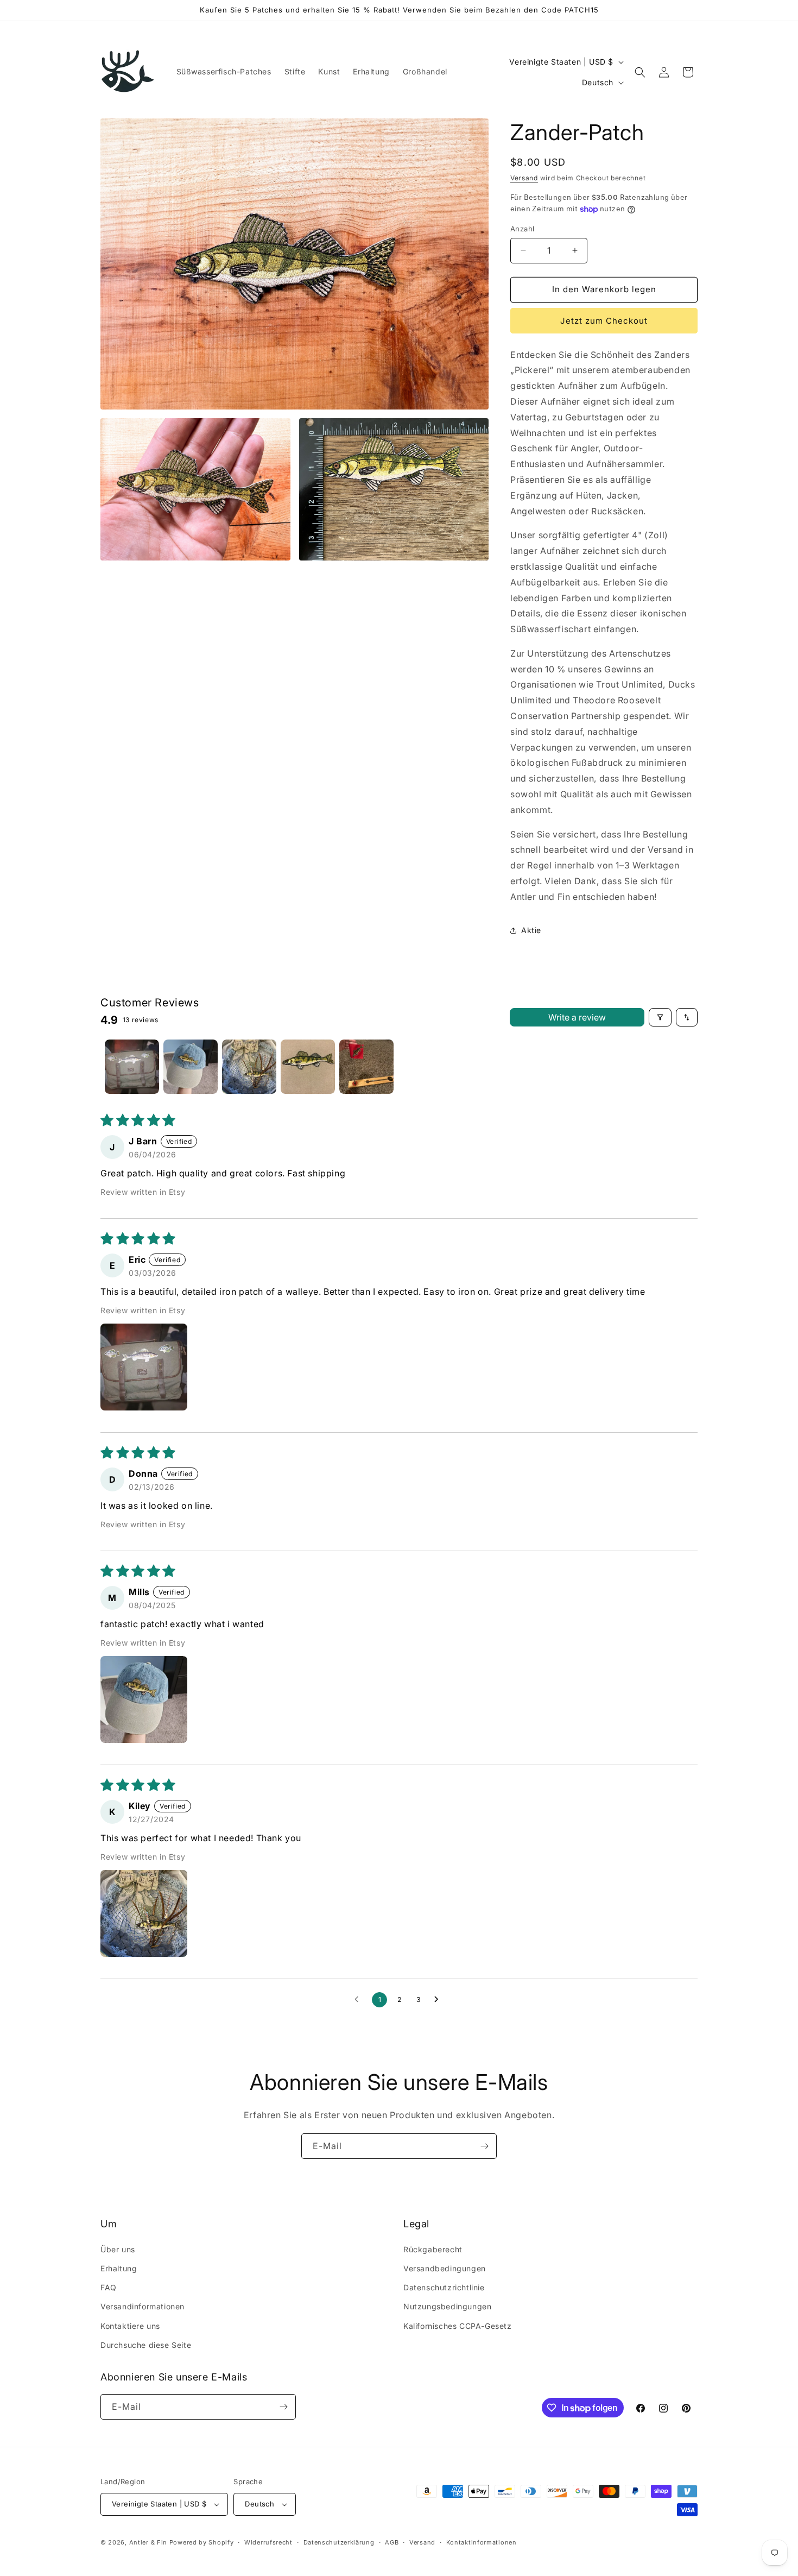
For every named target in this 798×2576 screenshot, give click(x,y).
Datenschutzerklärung (339, 2542)
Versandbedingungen (445, 2268)
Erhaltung (119, 2268)
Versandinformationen (142, 2306)
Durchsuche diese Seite (146, 2345)
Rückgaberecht (433, 2249)
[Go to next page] (439, 2000)
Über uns (118, 2249)
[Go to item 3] (249, 1067)
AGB (392, 2542)
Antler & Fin (148, 2542)
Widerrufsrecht (268, 2542)
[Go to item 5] (366, 1067)
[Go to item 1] (132, 1067)
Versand (524, 178)
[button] (640, 72)
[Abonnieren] (484, 2146)
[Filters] (660, 1017)
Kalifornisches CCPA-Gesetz (458, 2326)
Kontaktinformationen (482, 2542)
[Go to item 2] (191, 1067)
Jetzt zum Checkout (604, 321)
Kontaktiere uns (130, 2326)
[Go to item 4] (308, 1067)
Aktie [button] (531, 930)
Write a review (577, 1017)
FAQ (109, 2287)
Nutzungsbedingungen (447, 2306)
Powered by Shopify (202, 2542)
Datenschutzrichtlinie (444, 2287)
